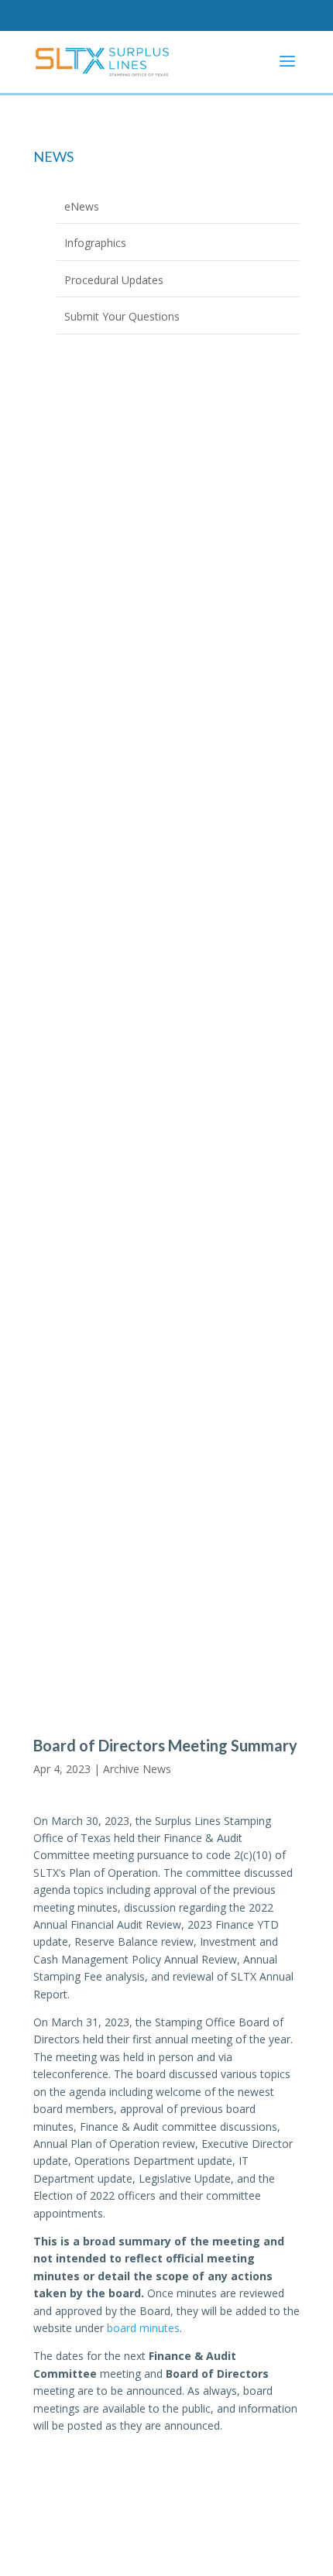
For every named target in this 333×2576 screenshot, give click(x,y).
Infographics (95, 243)
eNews (82, 206)
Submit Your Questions (122, 316)
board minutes (143, 2328)
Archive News (137, 1769)
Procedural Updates (114, 280)
